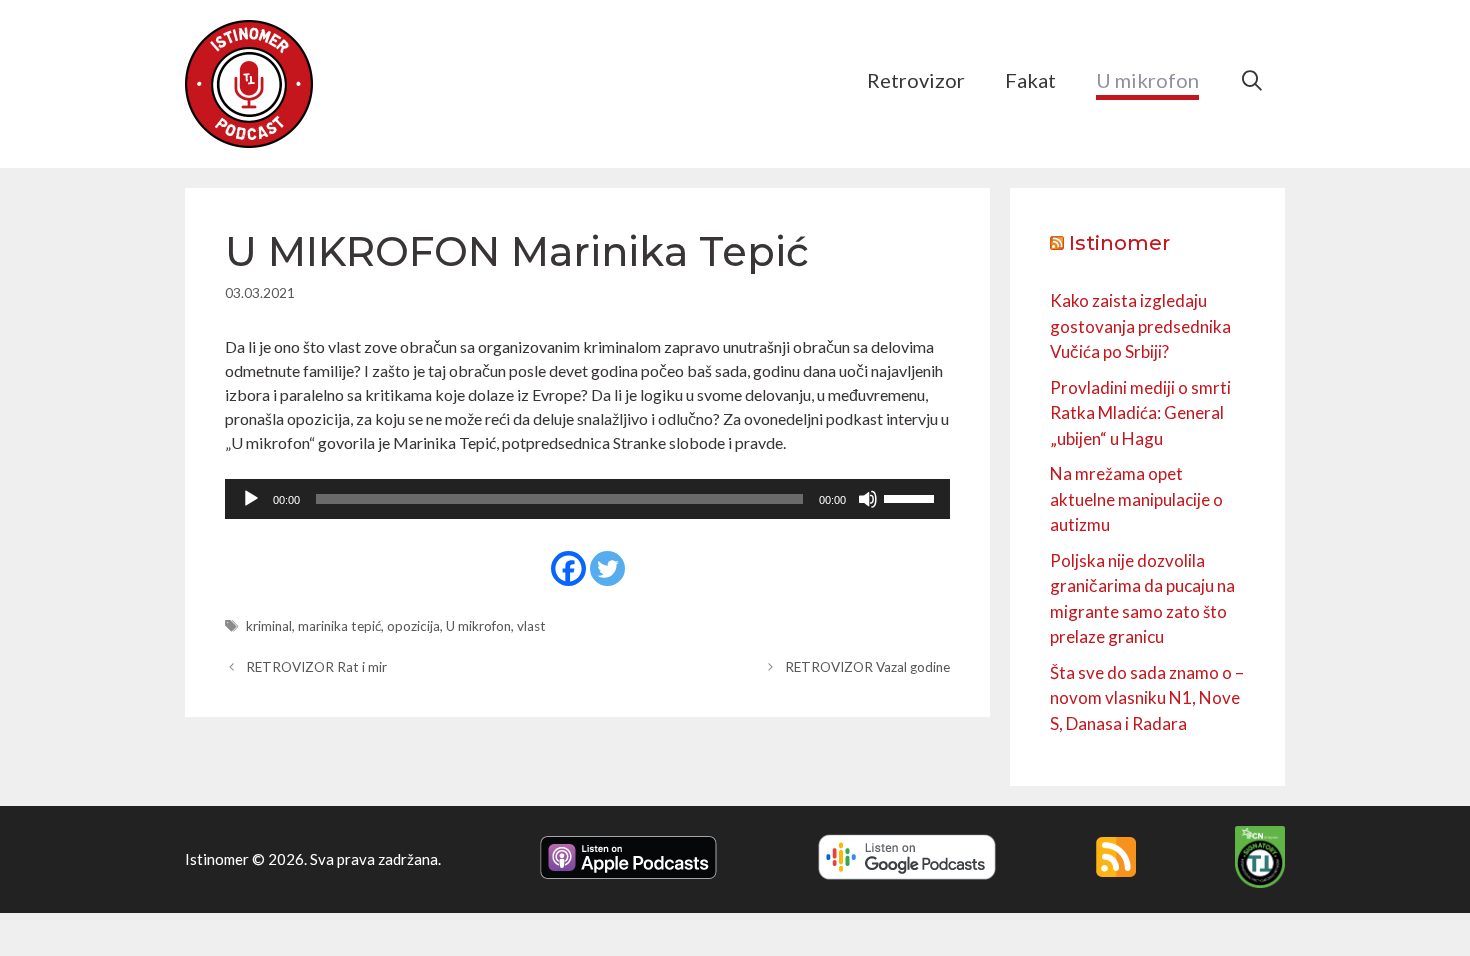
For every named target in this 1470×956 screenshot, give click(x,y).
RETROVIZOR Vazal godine (867, 667)
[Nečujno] (868, 499)
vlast (531, 626)
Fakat (1030, 80)
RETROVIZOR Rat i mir (316, 667)
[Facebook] (568, 568)
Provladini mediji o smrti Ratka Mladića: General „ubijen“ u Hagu (1140, 413)
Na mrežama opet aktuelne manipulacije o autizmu (1136, 499)
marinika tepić (339, 626)
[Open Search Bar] (1252, 80)
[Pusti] (251, 499)
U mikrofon (1147, 80)
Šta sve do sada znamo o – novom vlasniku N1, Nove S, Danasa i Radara (1147, 698)
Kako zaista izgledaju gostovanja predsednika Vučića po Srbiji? (1140, 326)
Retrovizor (916, 80)
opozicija (413, 626)
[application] (587, 499)
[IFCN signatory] (1260, 882)
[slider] (912, 497)
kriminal (269, 626)
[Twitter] (607, 568)
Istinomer (1119, 243)
